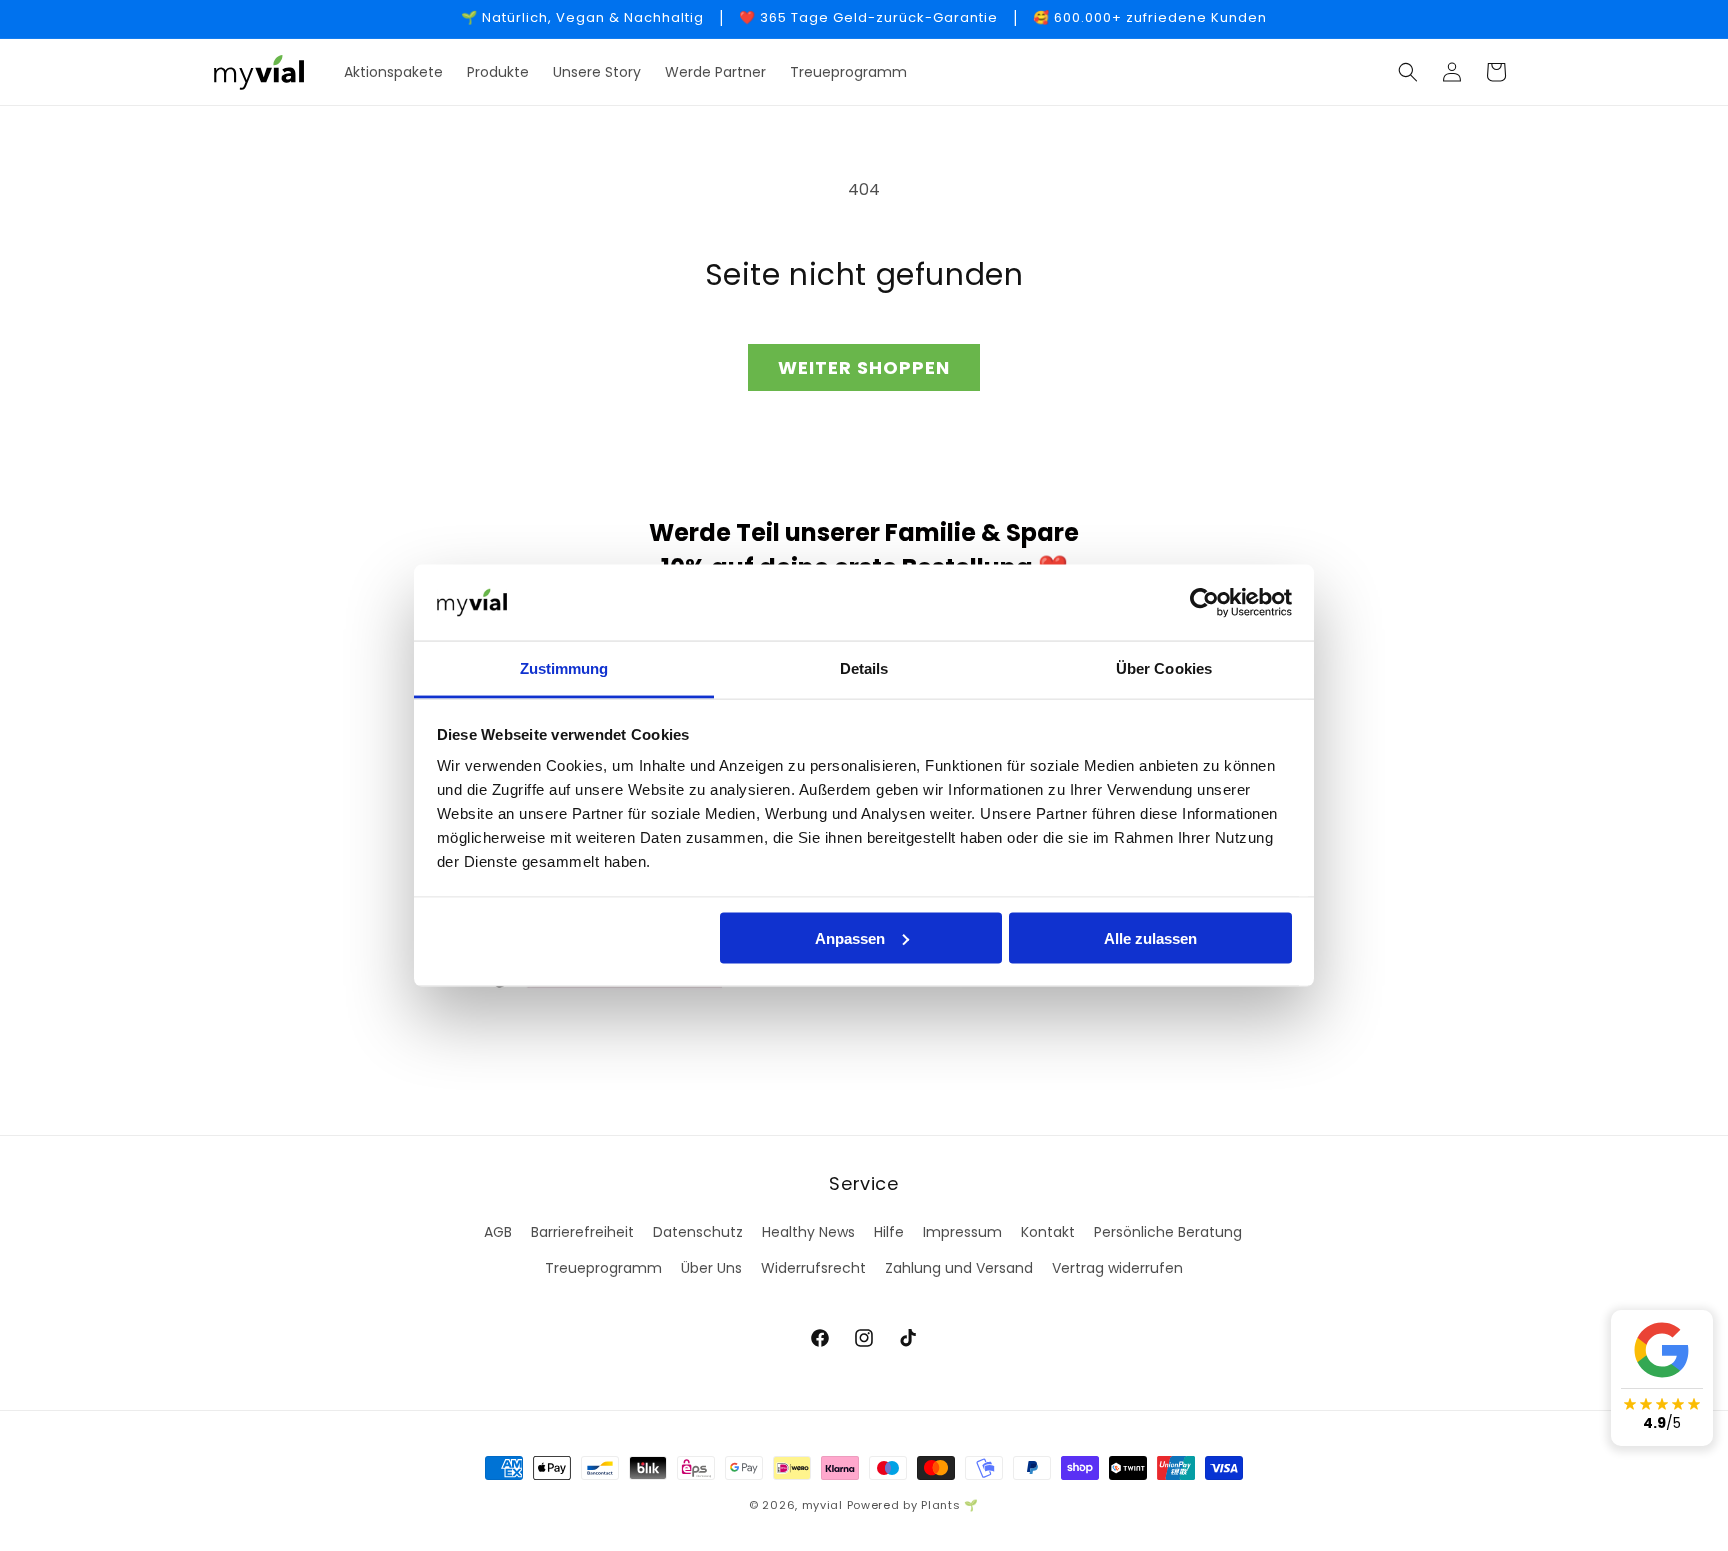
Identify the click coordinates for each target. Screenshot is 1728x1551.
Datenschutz (698, 1232)
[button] (1408, 72)
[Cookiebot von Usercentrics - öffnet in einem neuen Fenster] (1204, 603)
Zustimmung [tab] (564, 668)
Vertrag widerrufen (1117, 1268)
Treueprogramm (603, 1268)
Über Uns (711, 1268)
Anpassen (850, 937)
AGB (498, 1232)
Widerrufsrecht (813, 1268)
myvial (822, 1505)
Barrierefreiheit (582, 1232)
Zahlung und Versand (959, 1268)
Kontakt (1048, 1232)
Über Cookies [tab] (1164, 668)
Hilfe (889, 1232)
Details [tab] (864, 668)
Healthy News (808, 1232)
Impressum (962, 1232)
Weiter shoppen (864, 367)
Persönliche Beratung (1168, 1232)
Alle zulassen (1150, 937)
